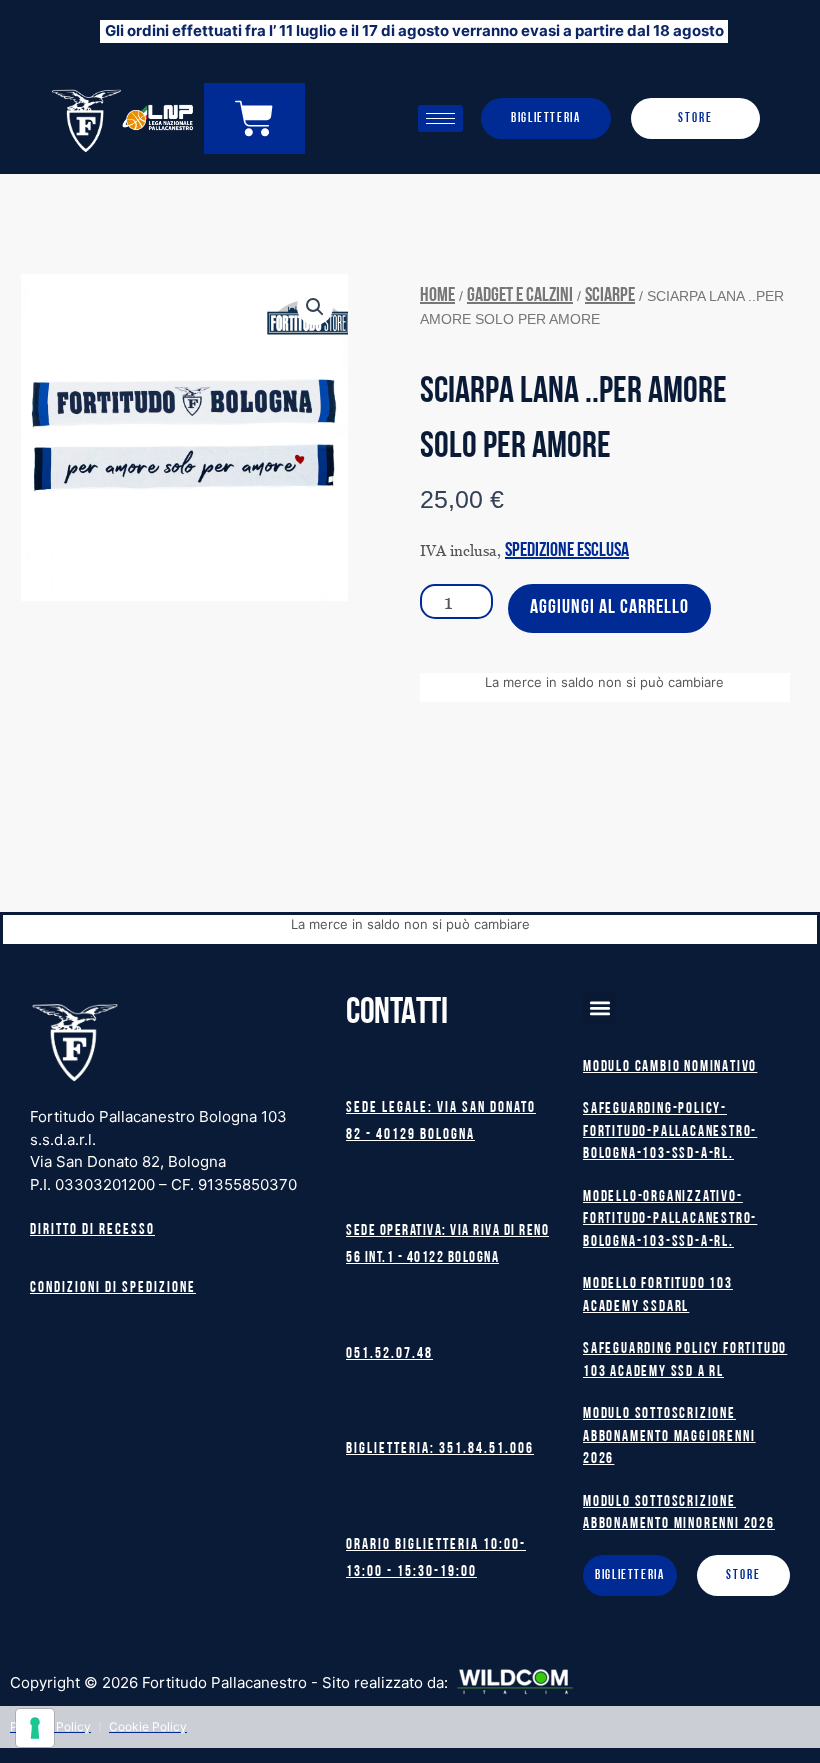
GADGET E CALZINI (520, 296)
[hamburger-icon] (440, 118)
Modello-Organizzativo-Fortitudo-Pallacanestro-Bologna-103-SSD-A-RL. (670, 1220)
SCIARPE (610, 296)
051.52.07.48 (389, 1354)
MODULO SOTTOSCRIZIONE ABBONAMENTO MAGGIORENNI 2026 (669, 1437)
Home (437, 296)
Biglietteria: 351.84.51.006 (440, 1449)
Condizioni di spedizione (113, 1288)
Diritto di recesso (92, 1230)
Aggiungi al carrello (609, 608)
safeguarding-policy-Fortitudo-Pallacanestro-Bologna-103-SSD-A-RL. (670, 1132)
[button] (315, 307)
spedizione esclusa (567, 551)
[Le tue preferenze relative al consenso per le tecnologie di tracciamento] (35, 1728)
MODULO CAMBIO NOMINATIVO (670, 1067)
